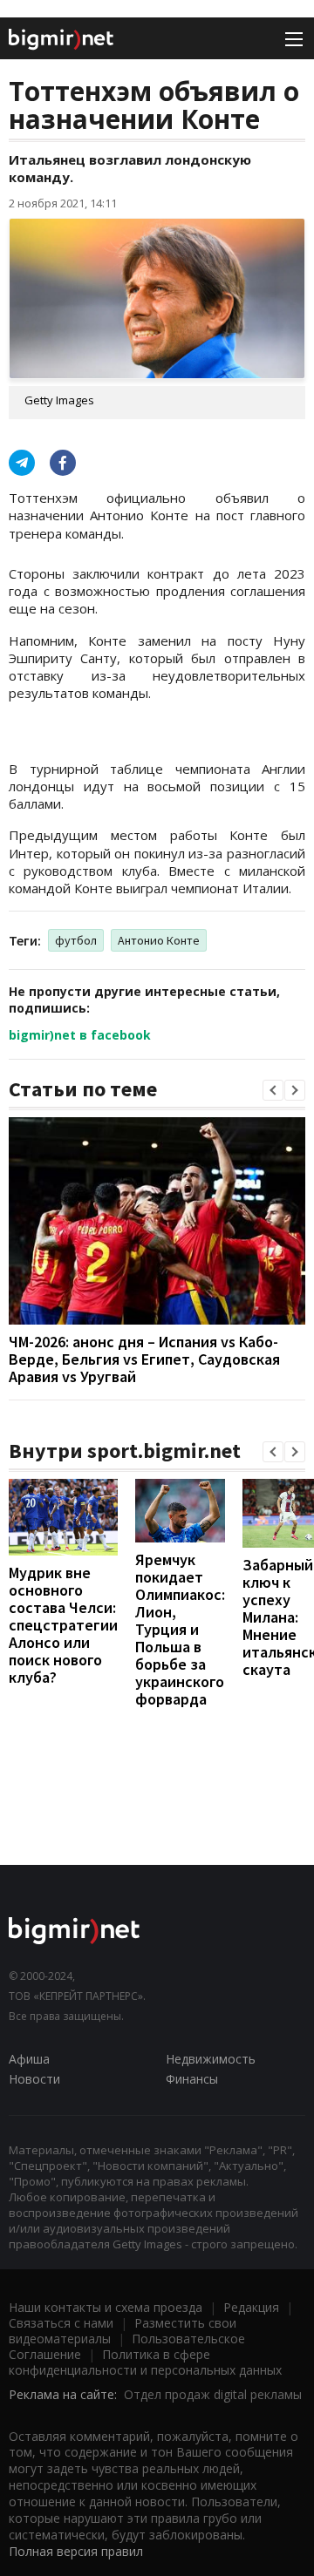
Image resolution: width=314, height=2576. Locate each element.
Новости (34, 2079)
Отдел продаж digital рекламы (213, 2394)
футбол (76, 940)
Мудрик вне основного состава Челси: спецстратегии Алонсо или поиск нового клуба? (63, 1625)
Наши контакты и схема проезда (106, 2307)
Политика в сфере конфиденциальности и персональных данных (145, 2362)
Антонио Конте (159, 940)
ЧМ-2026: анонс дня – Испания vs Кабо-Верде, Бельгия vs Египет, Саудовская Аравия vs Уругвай (144, 1359)
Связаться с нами (61, 2323)
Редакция (251, 2307)
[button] (273, 1090)
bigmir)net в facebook (80, 1035)
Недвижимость (211, 2059)
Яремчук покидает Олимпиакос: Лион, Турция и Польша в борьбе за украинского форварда (180, 1629)
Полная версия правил (76, 2551)
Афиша (29, 2059)
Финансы (192, 2079)
